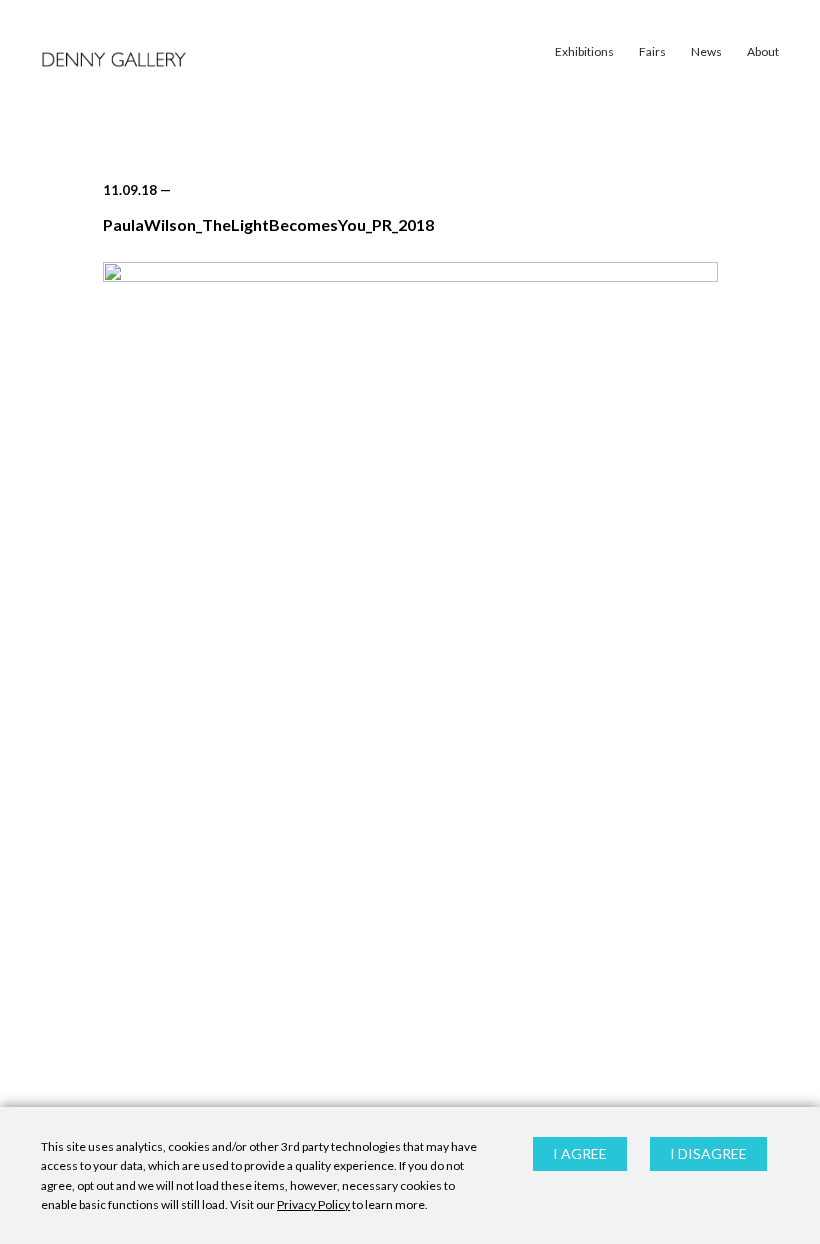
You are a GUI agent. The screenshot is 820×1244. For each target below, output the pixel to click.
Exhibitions (584, 51)
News (706, 51)
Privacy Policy (313, 1204)
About (763, 51)
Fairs (652, 51)
